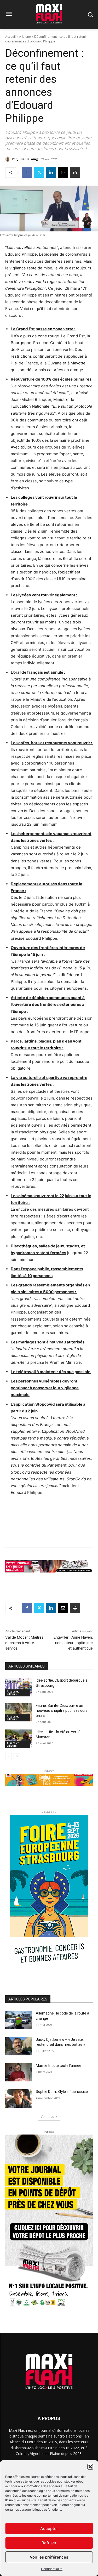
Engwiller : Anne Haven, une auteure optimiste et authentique (73, 1643)
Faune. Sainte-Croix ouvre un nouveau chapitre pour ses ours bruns (62, 1711)
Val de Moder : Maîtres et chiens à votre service (24, 1643)
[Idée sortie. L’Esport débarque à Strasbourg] (18, 1687)
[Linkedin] (51, 173)
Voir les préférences (49, 2557)
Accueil (10, 37)
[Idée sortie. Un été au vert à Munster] (18, 1739)
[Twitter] (39, 173)
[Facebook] (27, 173)
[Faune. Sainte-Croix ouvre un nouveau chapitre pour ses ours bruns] (18, 1712)
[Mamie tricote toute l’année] (18, 2072)
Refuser (49, 2543)
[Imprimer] (75, 173)
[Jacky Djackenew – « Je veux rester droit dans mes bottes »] (18, 2046)
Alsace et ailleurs (13, 1693)
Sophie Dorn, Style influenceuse (62, 2092)
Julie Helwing (28, 159)
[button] (90, 2467)
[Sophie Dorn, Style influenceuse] (18, 2098)
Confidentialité (52, 2569)
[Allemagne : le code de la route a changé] (18, 2020)
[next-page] (17, 1757)
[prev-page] (8, 1757)
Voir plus (47, 2117)
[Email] (63, 173)
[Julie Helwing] (9, 159)
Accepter (49, 2528)
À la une (25, 37)
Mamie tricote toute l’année (59, 2066)
